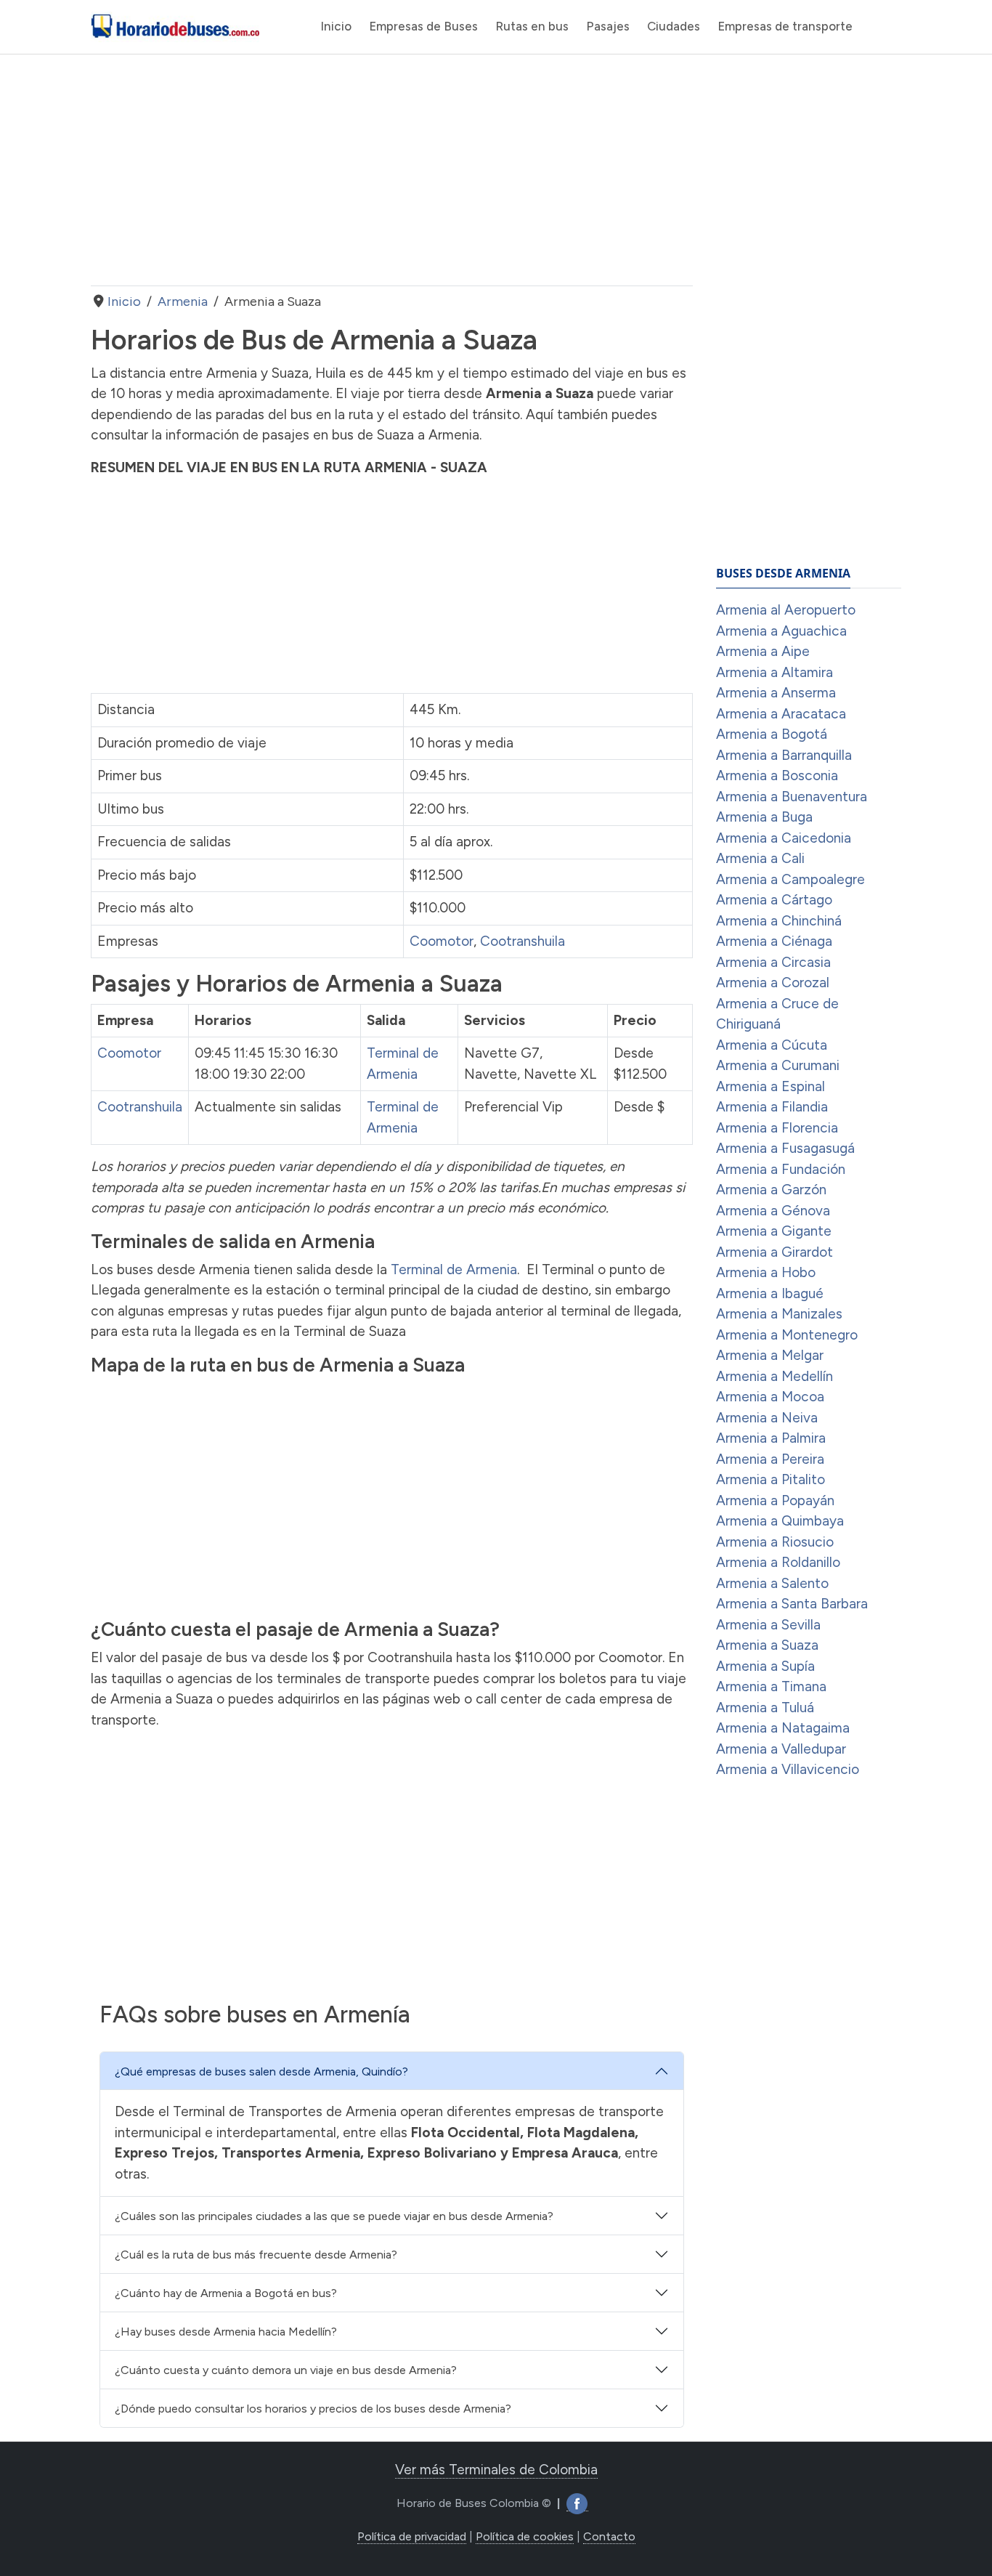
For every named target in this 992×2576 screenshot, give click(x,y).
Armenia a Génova (773, 1211)
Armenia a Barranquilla (784, 755)
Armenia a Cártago (774, 900)
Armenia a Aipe (763, 651)
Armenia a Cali (760, 858)
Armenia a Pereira (770, 1459)
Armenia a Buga (764, 817)
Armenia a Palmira (771, 1438)
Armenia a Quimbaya (780, 1521)
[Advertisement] (392, 170)
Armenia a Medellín (775, 1376)
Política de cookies (525, 2536)
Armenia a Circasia (773, 962)
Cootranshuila (523, 941)
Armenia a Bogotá (772, 734)
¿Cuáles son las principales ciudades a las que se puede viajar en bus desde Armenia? (334, 2216)
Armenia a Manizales (779, 1314)
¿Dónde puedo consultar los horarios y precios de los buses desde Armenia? (313, 2409)
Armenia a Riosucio (775, 1542)
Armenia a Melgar (770, 1355)
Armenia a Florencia (777, 1128)
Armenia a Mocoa (770, 1397)
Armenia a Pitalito (771, 1479)
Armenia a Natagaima (783, 1728)
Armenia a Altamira (775, 672)
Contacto (609, 2536)
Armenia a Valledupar (781, 1749)
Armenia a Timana (771, 1686)
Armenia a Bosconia (777, 775)
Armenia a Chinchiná (779, 921)
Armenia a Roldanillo (778, 1562)
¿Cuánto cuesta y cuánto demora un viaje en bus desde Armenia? (286, 2370)
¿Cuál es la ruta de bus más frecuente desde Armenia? (256, 2255)
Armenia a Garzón (771, 1190)
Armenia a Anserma (776, 693)
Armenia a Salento (772, 1583)
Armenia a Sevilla (768, 1625)
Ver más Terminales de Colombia (496, 2470)
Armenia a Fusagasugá (785, 1148)
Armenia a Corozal (773, 983)
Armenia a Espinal (771, 1086)
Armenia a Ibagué (770, 1293)
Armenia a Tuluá (765, 1708)
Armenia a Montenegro (787, 1335)
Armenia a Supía (765, 1666)
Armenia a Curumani (778, 1065)
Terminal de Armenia (454, 1269)
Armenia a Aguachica (781, 631)
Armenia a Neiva (767, 1418)
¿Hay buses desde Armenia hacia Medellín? (226, 2332)
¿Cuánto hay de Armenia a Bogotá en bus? (226, 2293)
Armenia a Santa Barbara (792, 1604)
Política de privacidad (412, 2536)
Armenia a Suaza (767, 1645)
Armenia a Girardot (775, 1252)
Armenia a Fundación (781, 1169)
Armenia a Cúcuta (772, 1045)
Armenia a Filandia (772, 1107)
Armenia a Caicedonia (784, 838)
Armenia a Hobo (766, 1272)
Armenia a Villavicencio (788, 1769)
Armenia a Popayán (775, 1500)
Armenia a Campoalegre (790, 879)
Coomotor (442, 941)
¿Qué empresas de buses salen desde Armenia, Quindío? (261, 2071)
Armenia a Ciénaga (774, 941)
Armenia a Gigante (774, 1231)
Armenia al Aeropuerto (786, 610)
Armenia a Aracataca (781, 714)
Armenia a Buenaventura (792, 797)
